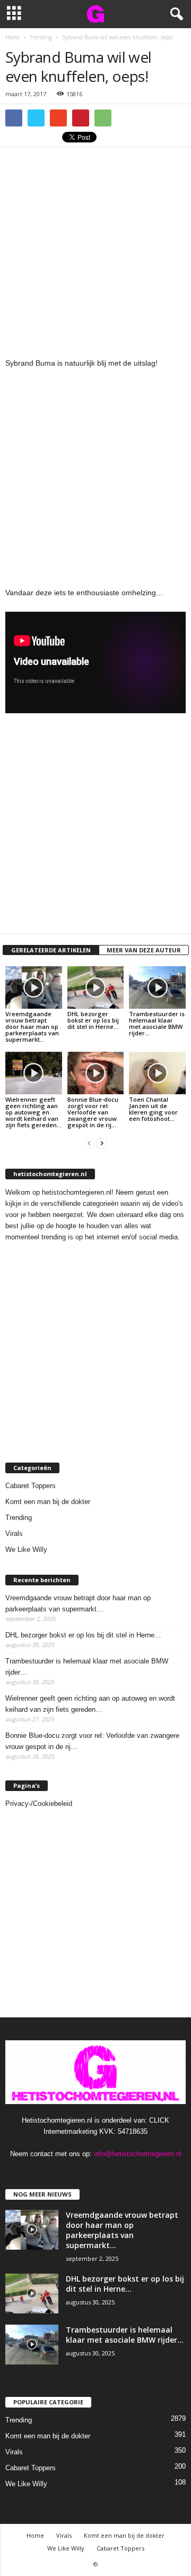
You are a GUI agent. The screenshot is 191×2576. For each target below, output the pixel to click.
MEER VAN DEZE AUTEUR (144, 950)
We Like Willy (26, 1549)
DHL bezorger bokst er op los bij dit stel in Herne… (93, 1020)
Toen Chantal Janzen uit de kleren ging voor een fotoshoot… (153, 1109)
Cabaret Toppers (31, 1486)
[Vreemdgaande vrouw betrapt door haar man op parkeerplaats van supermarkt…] (34, 987)
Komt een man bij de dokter (48, 1502)
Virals (14, 1534)
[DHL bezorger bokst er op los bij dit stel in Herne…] (96, 987)
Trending (19, 1518)
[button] (175, 14)
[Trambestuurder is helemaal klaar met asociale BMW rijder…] (157, 987)
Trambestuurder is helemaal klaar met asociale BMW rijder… (157, 1023)
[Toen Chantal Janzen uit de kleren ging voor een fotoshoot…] (157, 1073)
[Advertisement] (95, 248)
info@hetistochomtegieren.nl (138, 2154)
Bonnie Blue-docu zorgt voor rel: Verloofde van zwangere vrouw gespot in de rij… (93, 1112)
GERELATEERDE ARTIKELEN (51, 950)
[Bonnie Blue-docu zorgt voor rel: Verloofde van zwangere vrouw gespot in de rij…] (96, 1073)
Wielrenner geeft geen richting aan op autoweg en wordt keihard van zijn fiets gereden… (33, 1112)
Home (35, 2535)
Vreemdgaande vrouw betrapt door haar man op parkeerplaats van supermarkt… (32, 1027)
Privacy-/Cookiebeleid (39, 1804)
